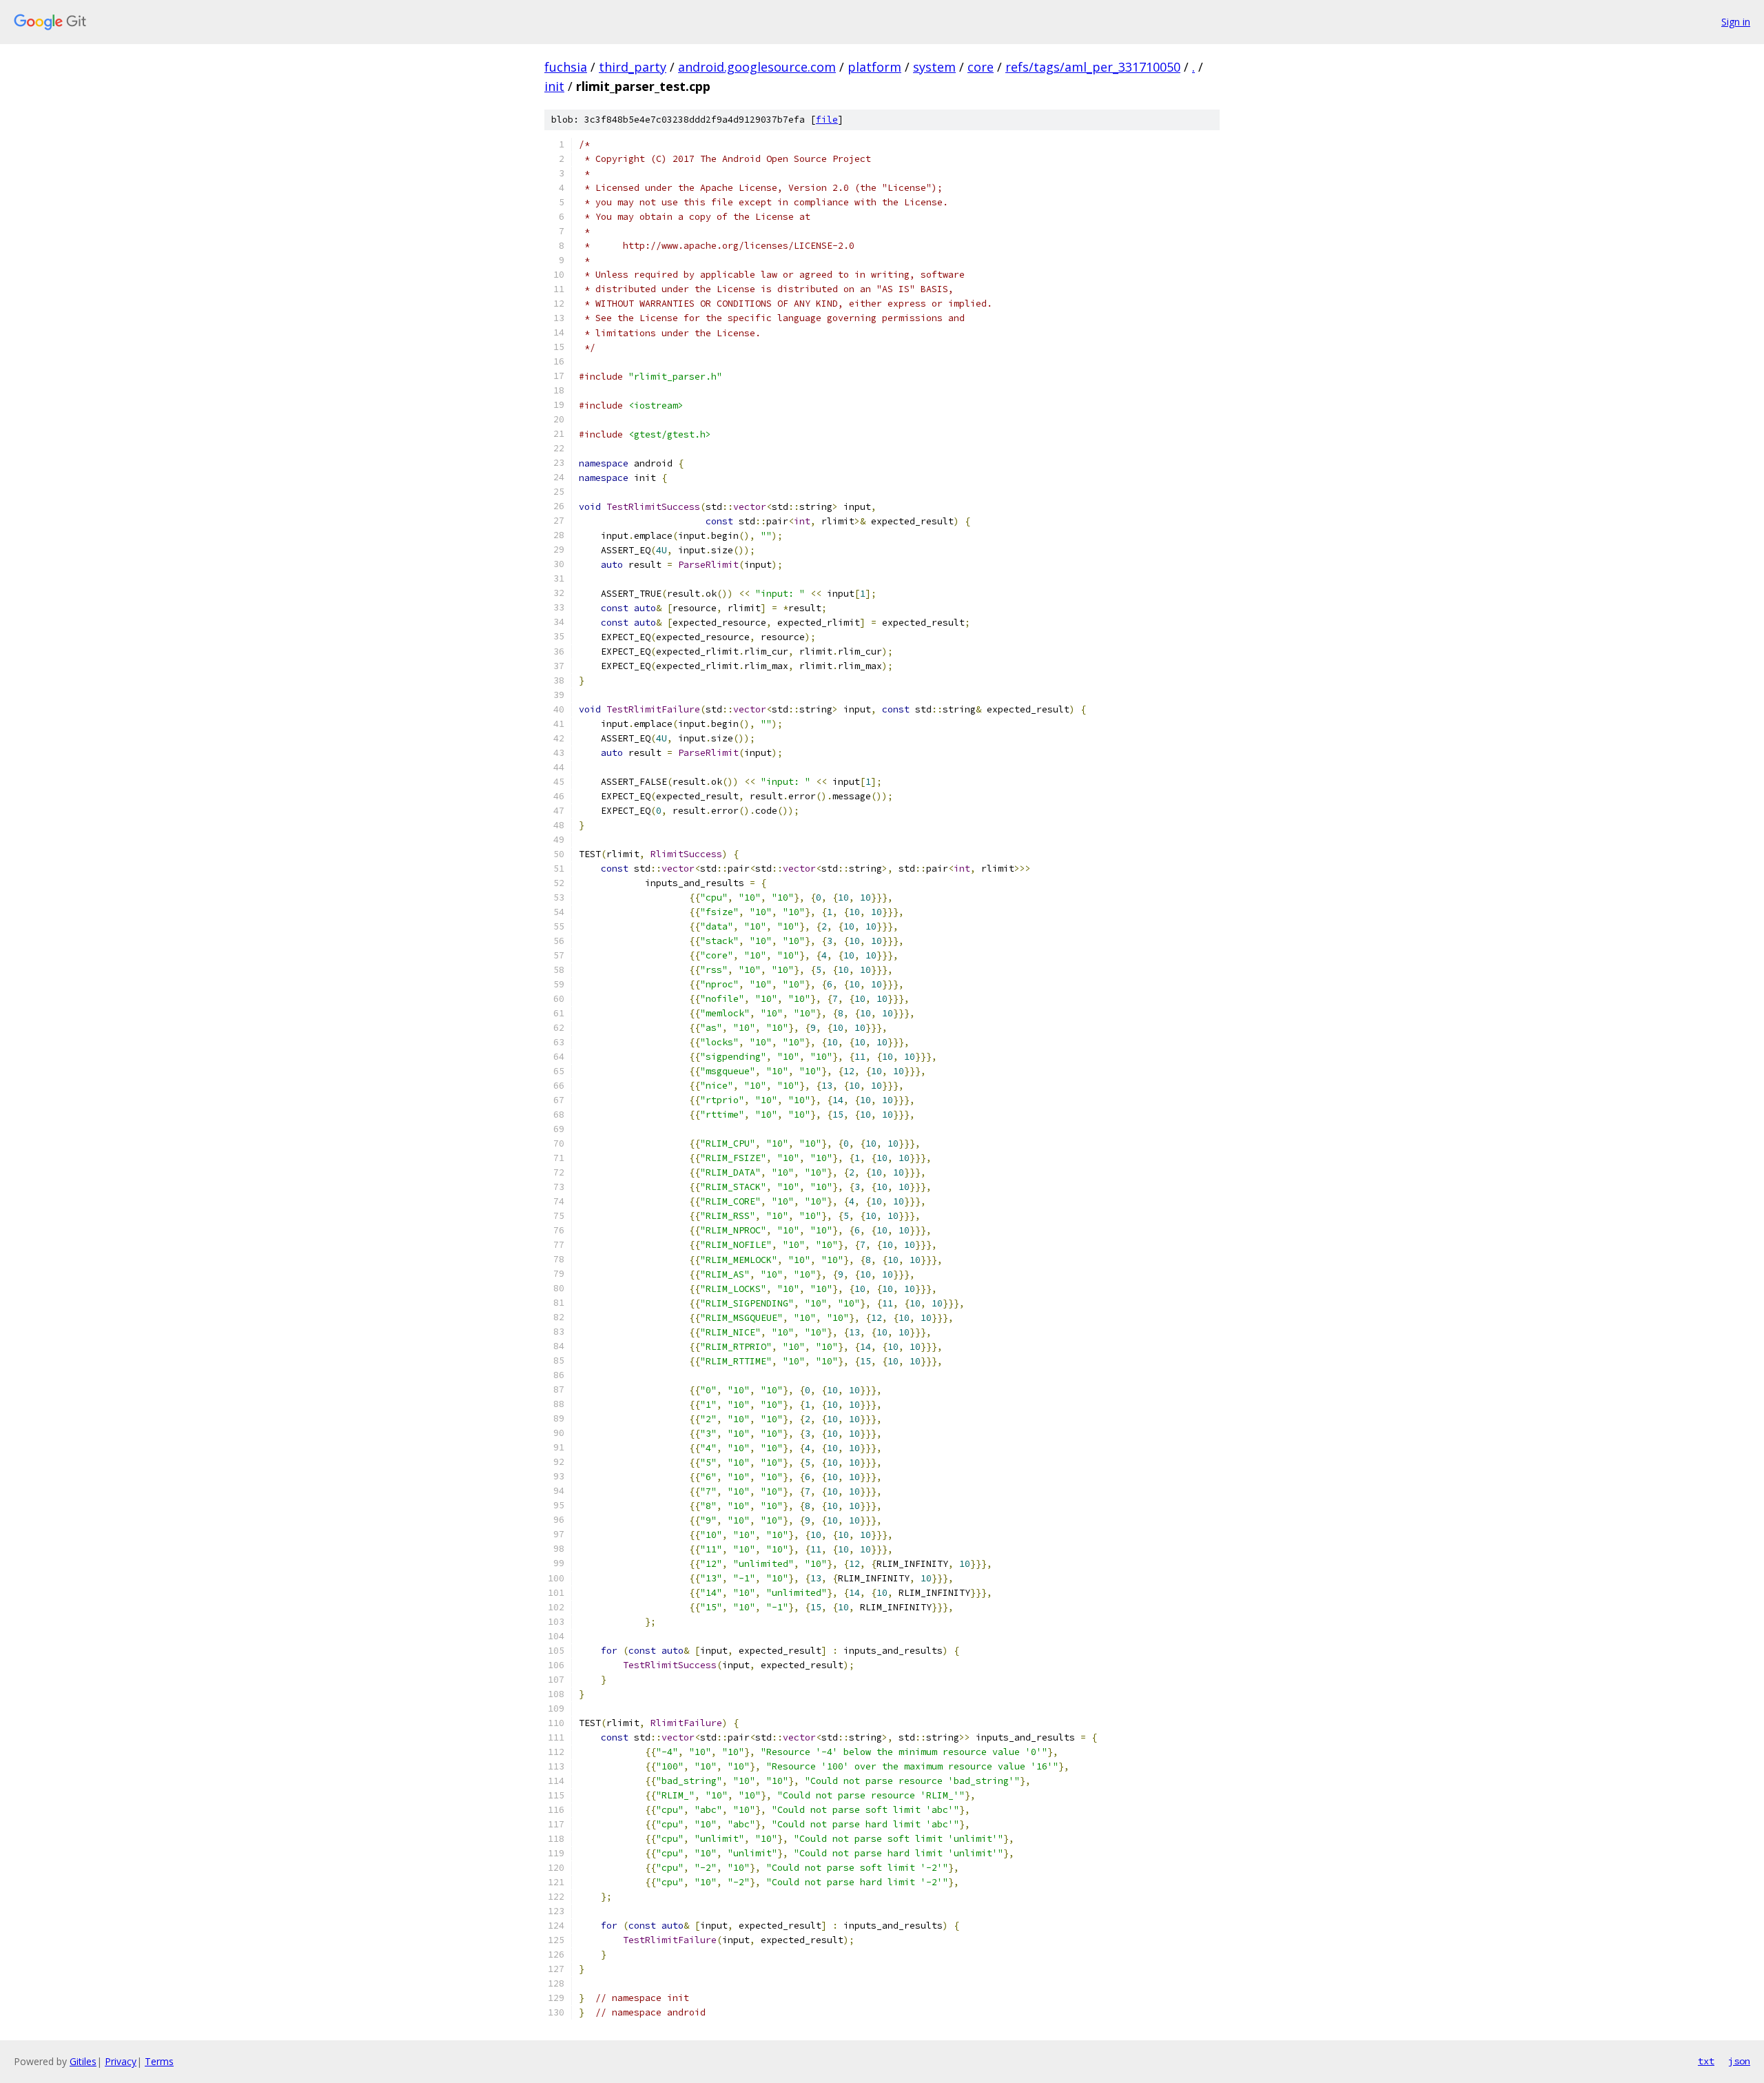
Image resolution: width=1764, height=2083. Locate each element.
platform (874, 67)
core (981, 67)
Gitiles (83, 2061)
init (554, 86)
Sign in (1736, 22)
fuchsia (566, 67)
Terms (159, 2061)
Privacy (121, 2061)
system (934, 67)
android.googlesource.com (757, 67)
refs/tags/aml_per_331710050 (1093, 67)
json (1739, 2061)
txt (1706, 2061)
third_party (633, 67)
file (827, 120)
